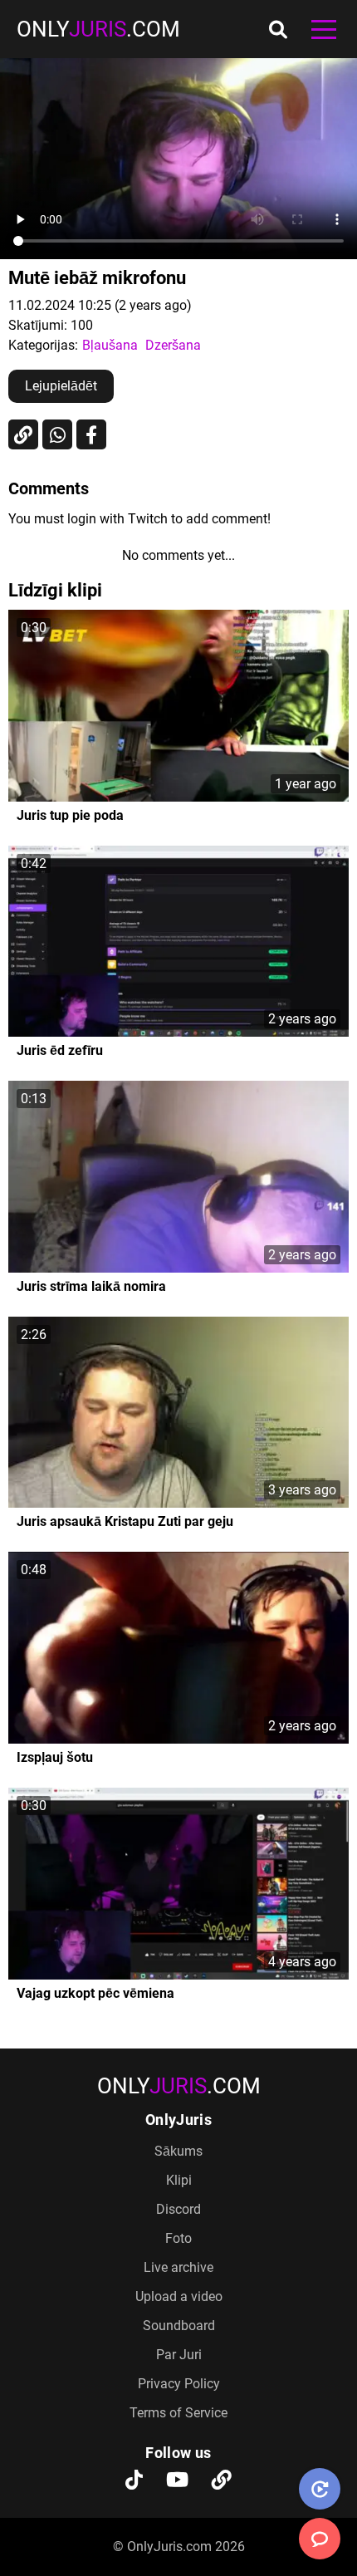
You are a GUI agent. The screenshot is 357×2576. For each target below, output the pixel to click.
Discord (178, 2209)
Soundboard (179, 2326)
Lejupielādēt (61, 386)
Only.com (98, 29)
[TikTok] (134, 2481)
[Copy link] (23, 434)
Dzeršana (173, 345)
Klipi (179, 2180)
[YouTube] (177, 2481)
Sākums (178, 2151)
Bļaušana (110, 345)
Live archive (178, 2267)
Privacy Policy (179, 2384)
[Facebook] (91, 434)
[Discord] (222, 2481)
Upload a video (179, 2296)
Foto (178, 2238)
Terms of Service (178, 2413)
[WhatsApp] (57, 434)
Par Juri (179, 2355)
